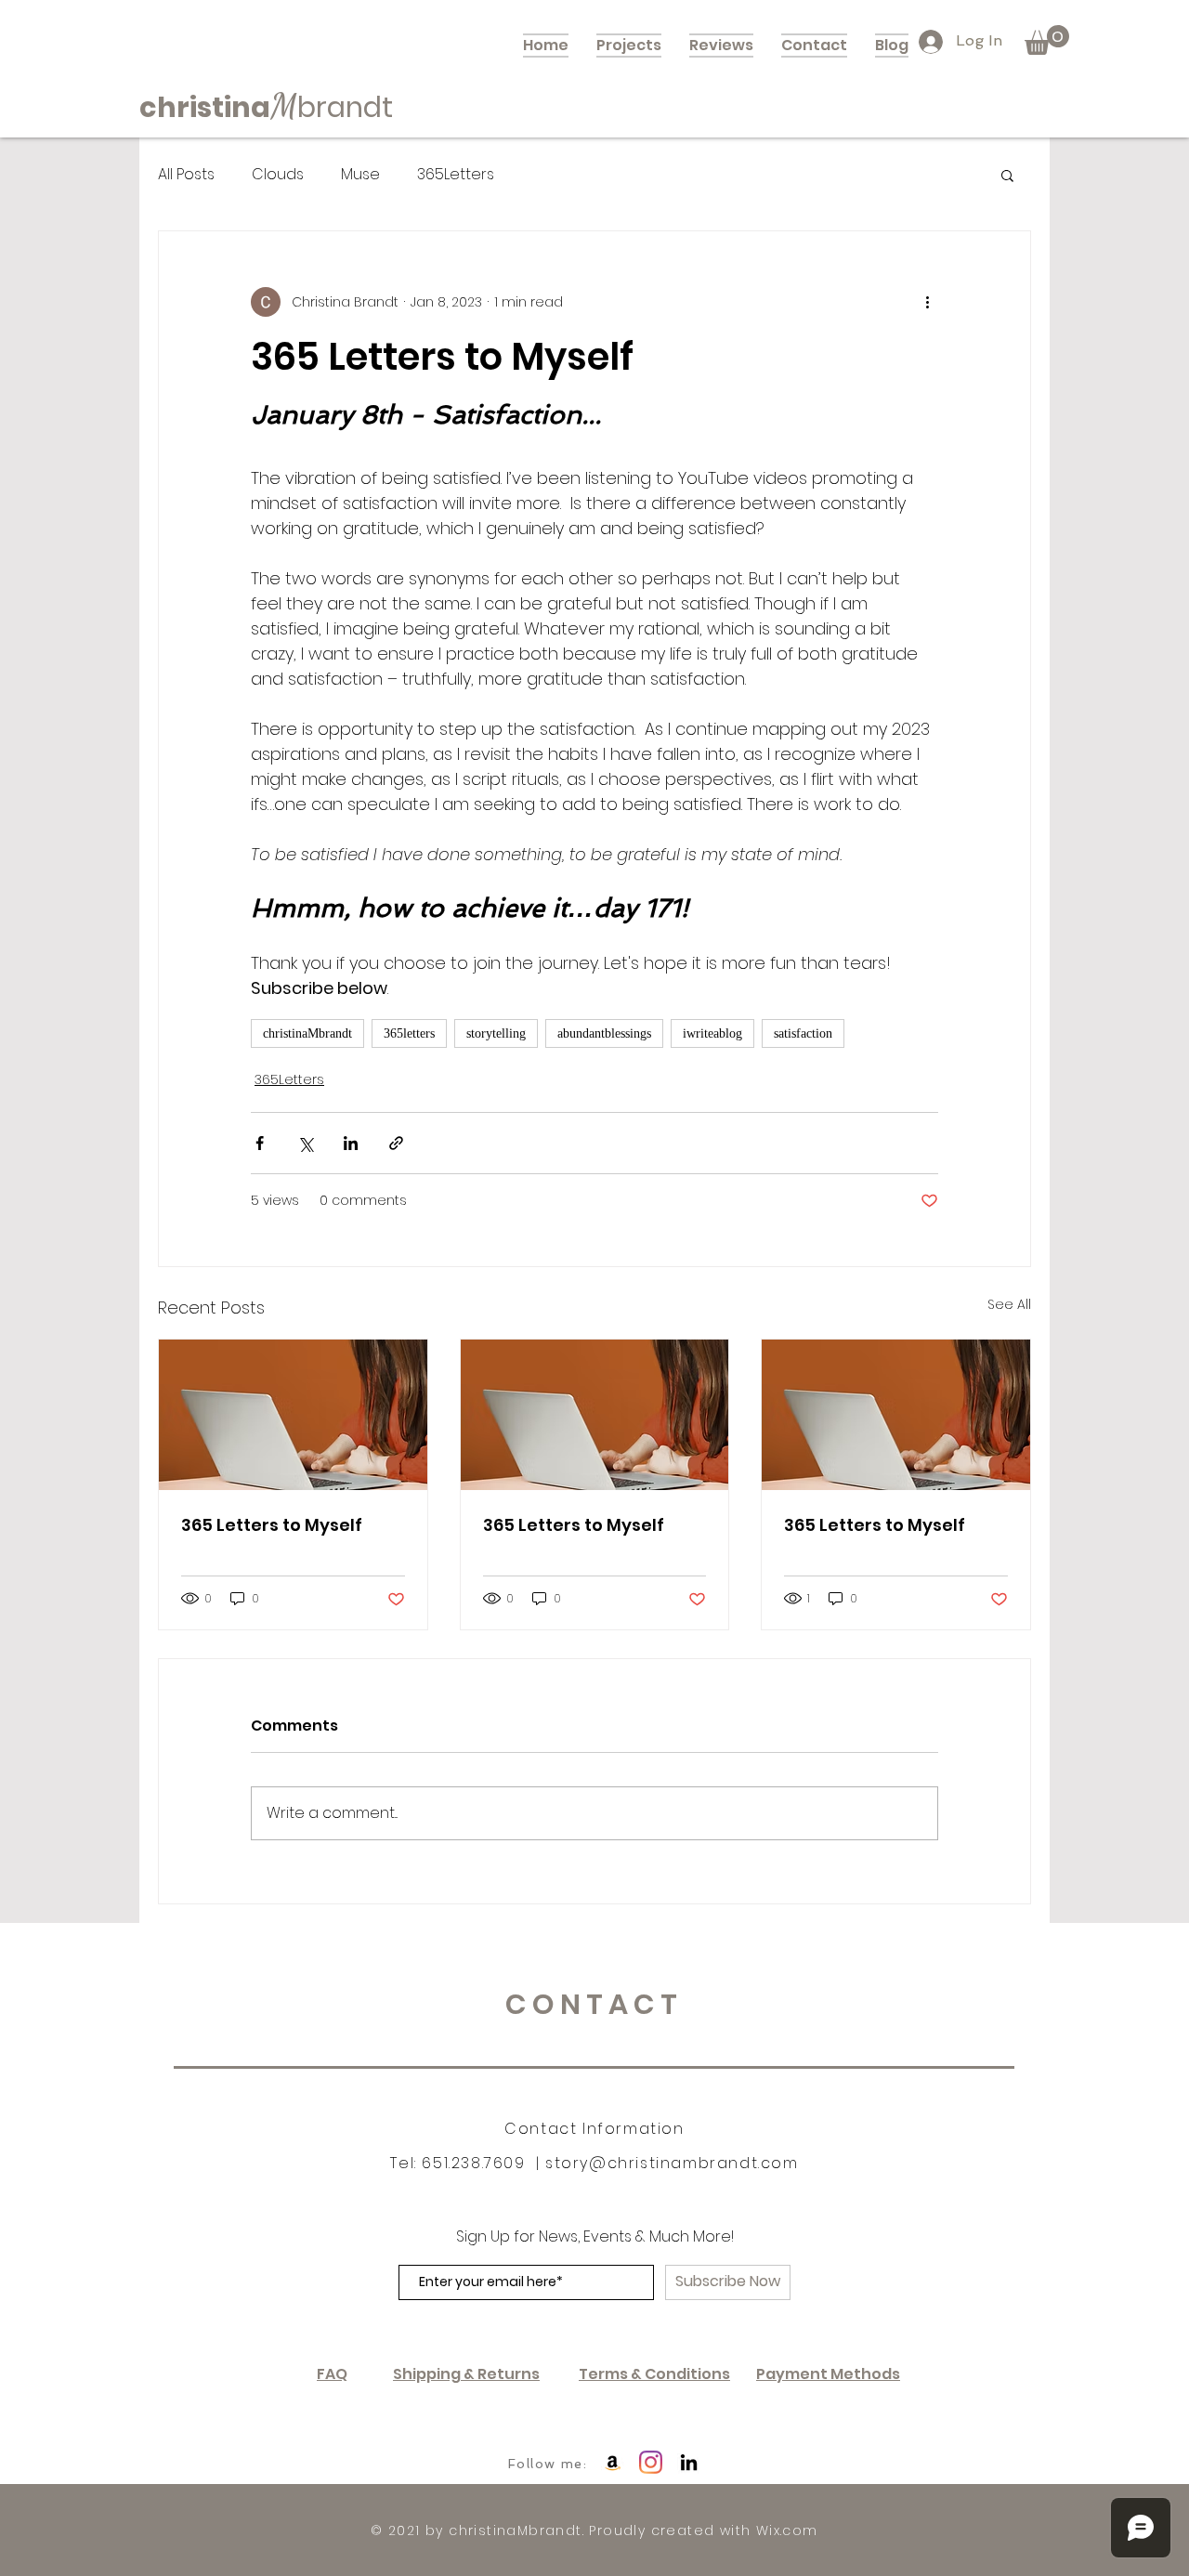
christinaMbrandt (307, 1033)
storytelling (496, 1033)
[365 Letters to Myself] (293, 1415)
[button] (1047, 40)
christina (205, 107)
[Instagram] (651, 2462)
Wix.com (787, 2530)
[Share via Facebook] (260, 1143)
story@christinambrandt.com (672, 2163)
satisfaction (803, 1033)
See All (1009, 1304)
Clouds (278, 175)
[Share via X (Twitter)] (305, 1143)
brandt (345, 107)
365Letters (456, 175)
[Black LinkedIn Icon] (689, 2462)
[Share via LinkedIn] (351, 1143)
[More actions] (927, 302)
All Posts (186, 175)
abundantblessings (604, 1033)
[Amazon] (613, 2462)
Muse (360, 175)
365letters (409, 1033)
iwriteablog (712, 1033)
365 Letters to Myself (272, 1525)
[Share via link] (396, 1143)
